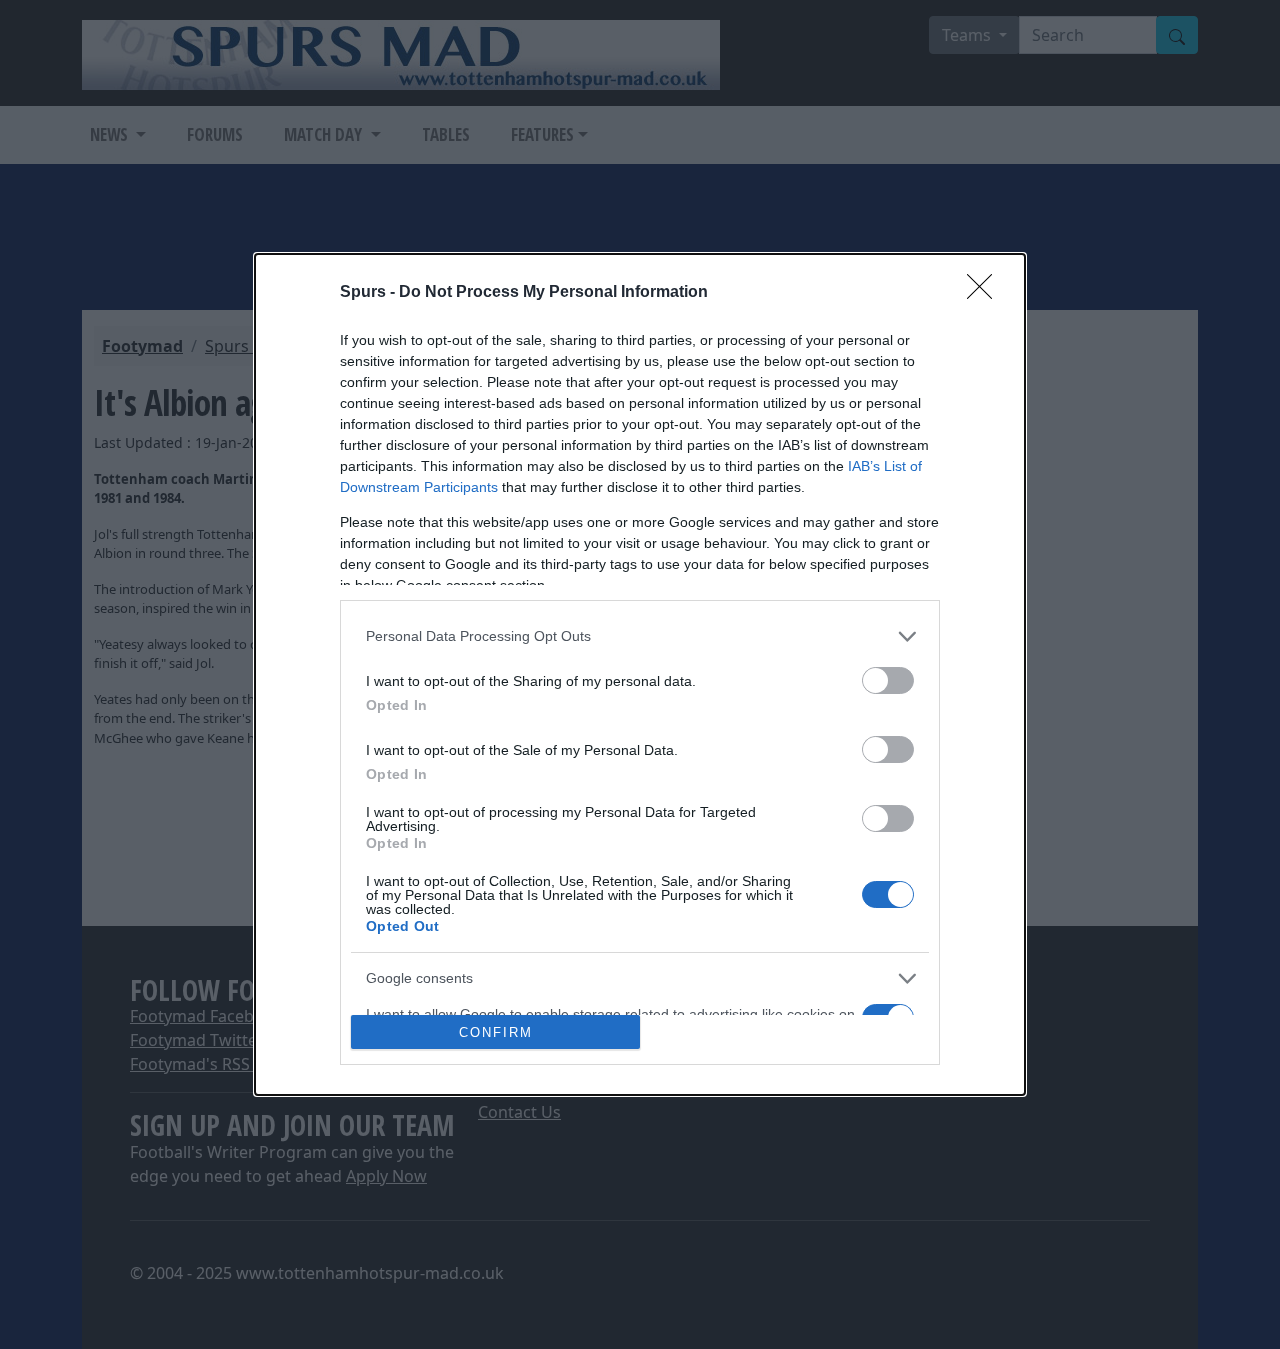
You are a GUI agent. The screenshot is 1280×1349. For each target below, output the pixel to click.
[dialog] (640, 675)
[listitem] (640, 636)
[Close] (986, 293)
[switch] (888, 680)
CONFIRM (496, 1032)
